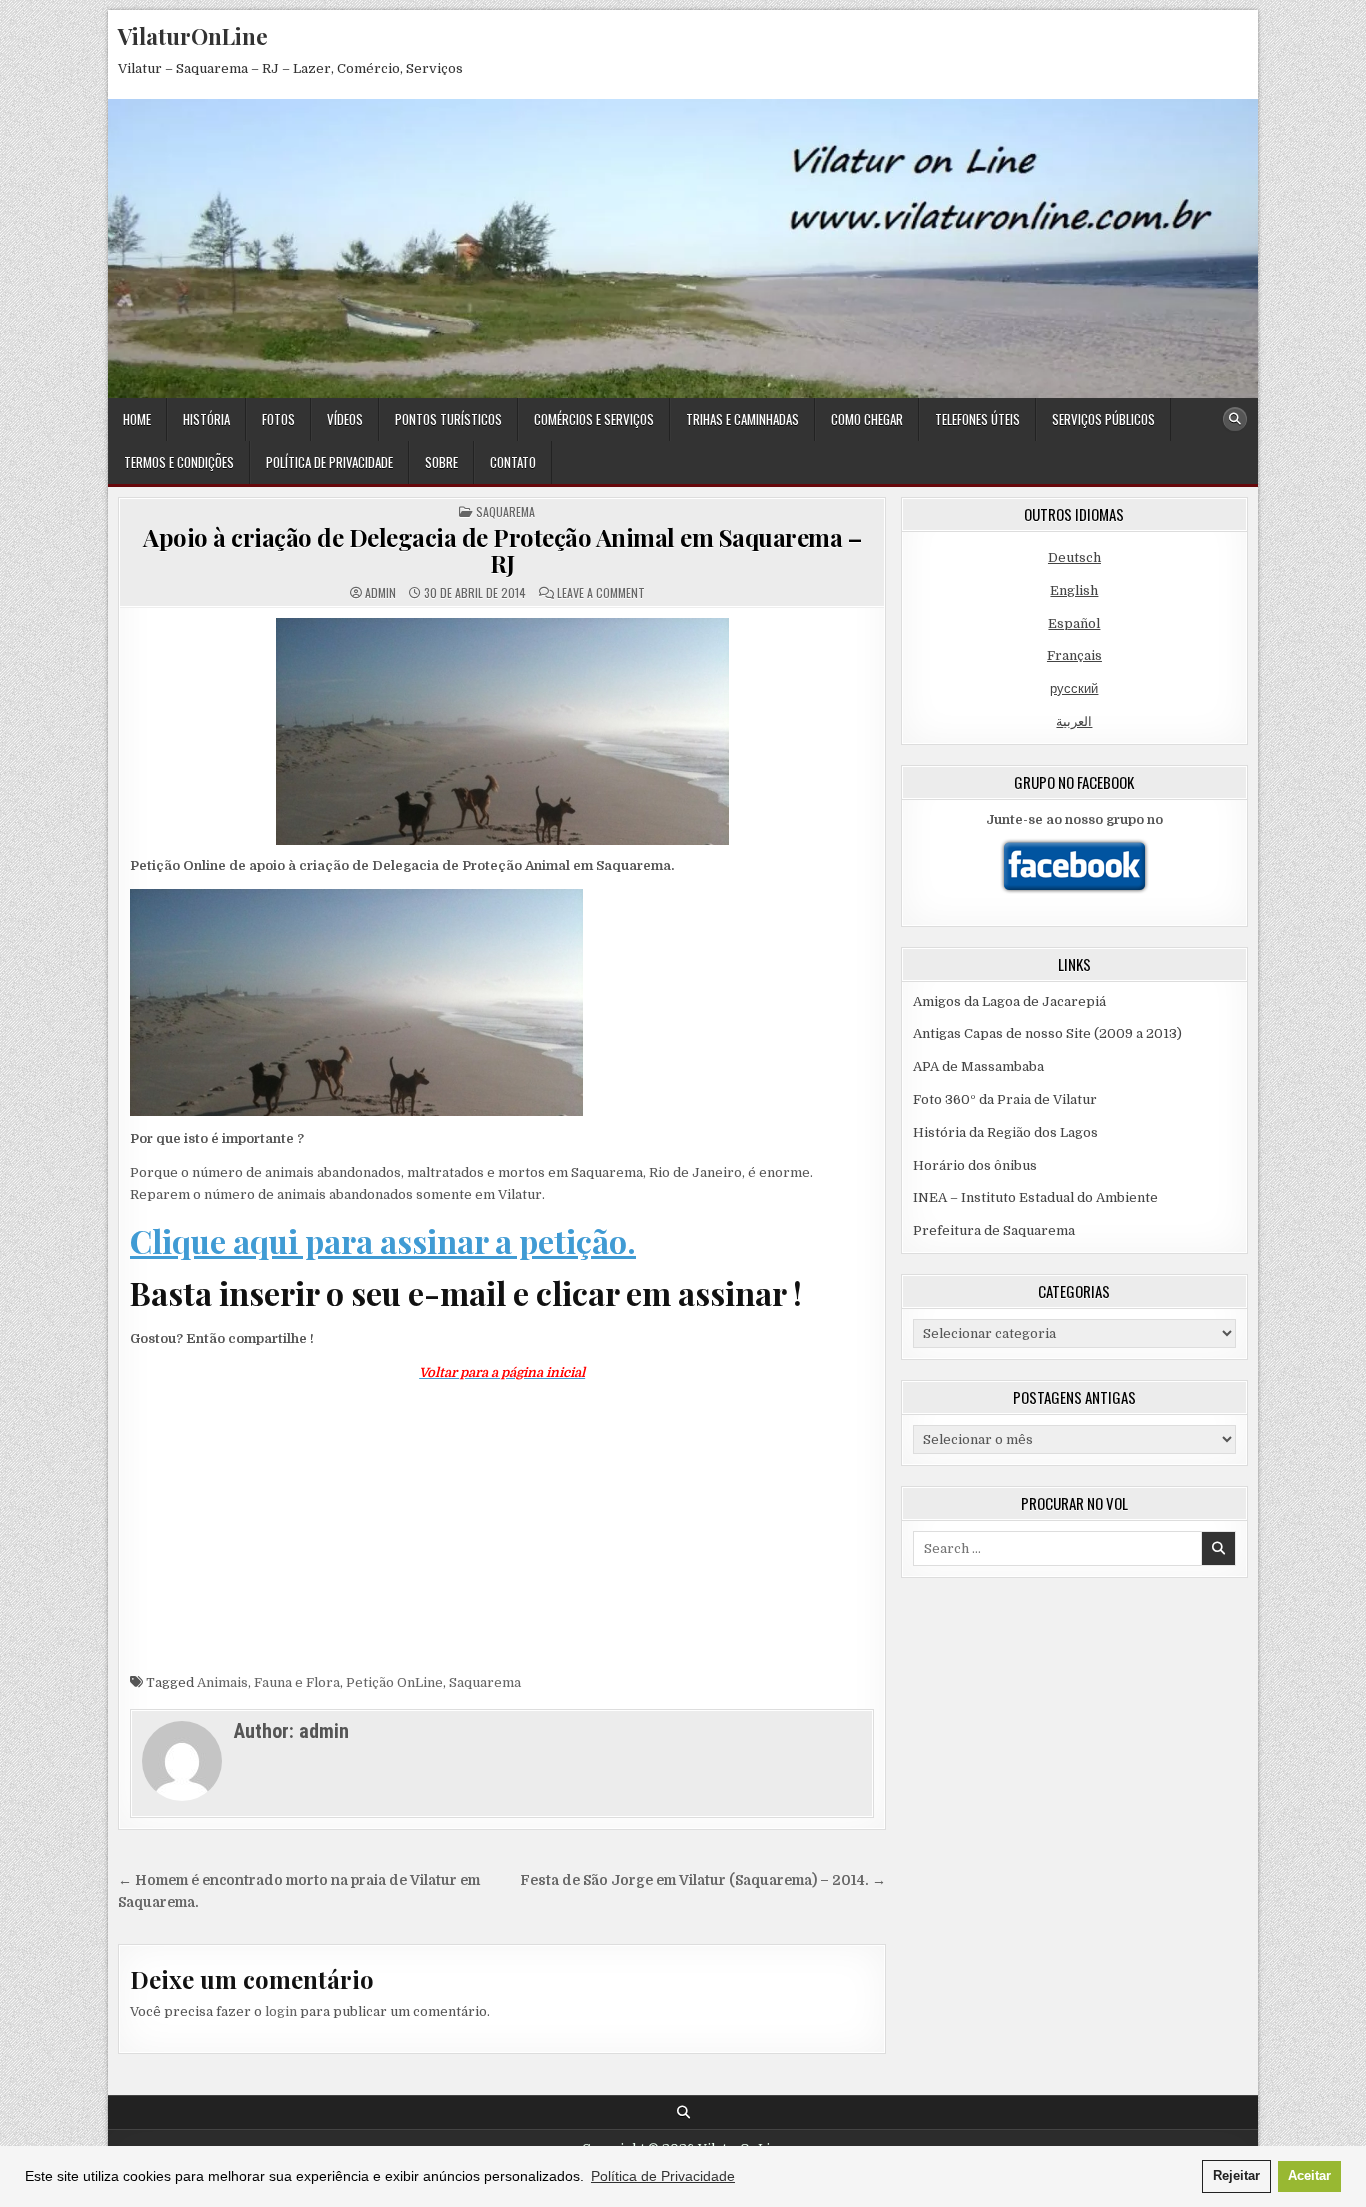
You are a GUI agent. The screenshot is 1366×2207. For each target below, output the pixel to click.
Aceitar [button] (1309, 2176)
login (281, 2011)
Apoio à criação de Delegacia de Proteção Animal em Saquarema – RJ (502, 550)
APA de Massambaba (978, 1066)
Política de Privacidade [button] (663, 2176)
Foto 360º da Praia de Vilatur (1005, 1099)
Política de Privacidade (329, 462)
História (206, 419)
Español (1074, 623)
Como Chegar (867, 419)
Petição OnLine (394, 1682)
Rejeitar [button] (1236, 2176)
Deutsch (1074, 557)
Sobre (441, 462)
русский (1074, 688)
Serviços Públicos (1103, 419)
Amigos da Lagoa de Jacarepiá (1009, 1001)
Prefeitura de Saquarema (994, 1230)
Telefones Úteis (977, 419)
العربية (1074, 721)
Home (137, 419)
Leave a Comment (601, 593)
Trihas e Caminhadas (742, 419)
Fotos (278, 419)
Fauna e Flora (297, 1682)
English (1074, 590)
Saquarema (505, 511)
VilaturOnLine (193, 36)
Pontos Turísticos (448, 419)
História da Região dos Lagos (1005, 1132)
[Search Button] (1235, 419)
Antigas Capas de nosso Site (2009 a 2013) (1047, 1033)
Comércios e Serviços (594, 419)
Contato (513, 462)
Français (1074, 655)
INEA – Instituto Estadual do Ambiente (1035, 1197)
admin (380, 593)
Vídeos (345, 419)
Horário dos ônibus (975, 1165)
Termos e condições (179, 462)
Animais (222, 1682)
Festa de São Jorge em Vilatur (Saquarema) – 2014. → (703, 1880)
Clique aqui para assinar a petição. (383, 1240)
